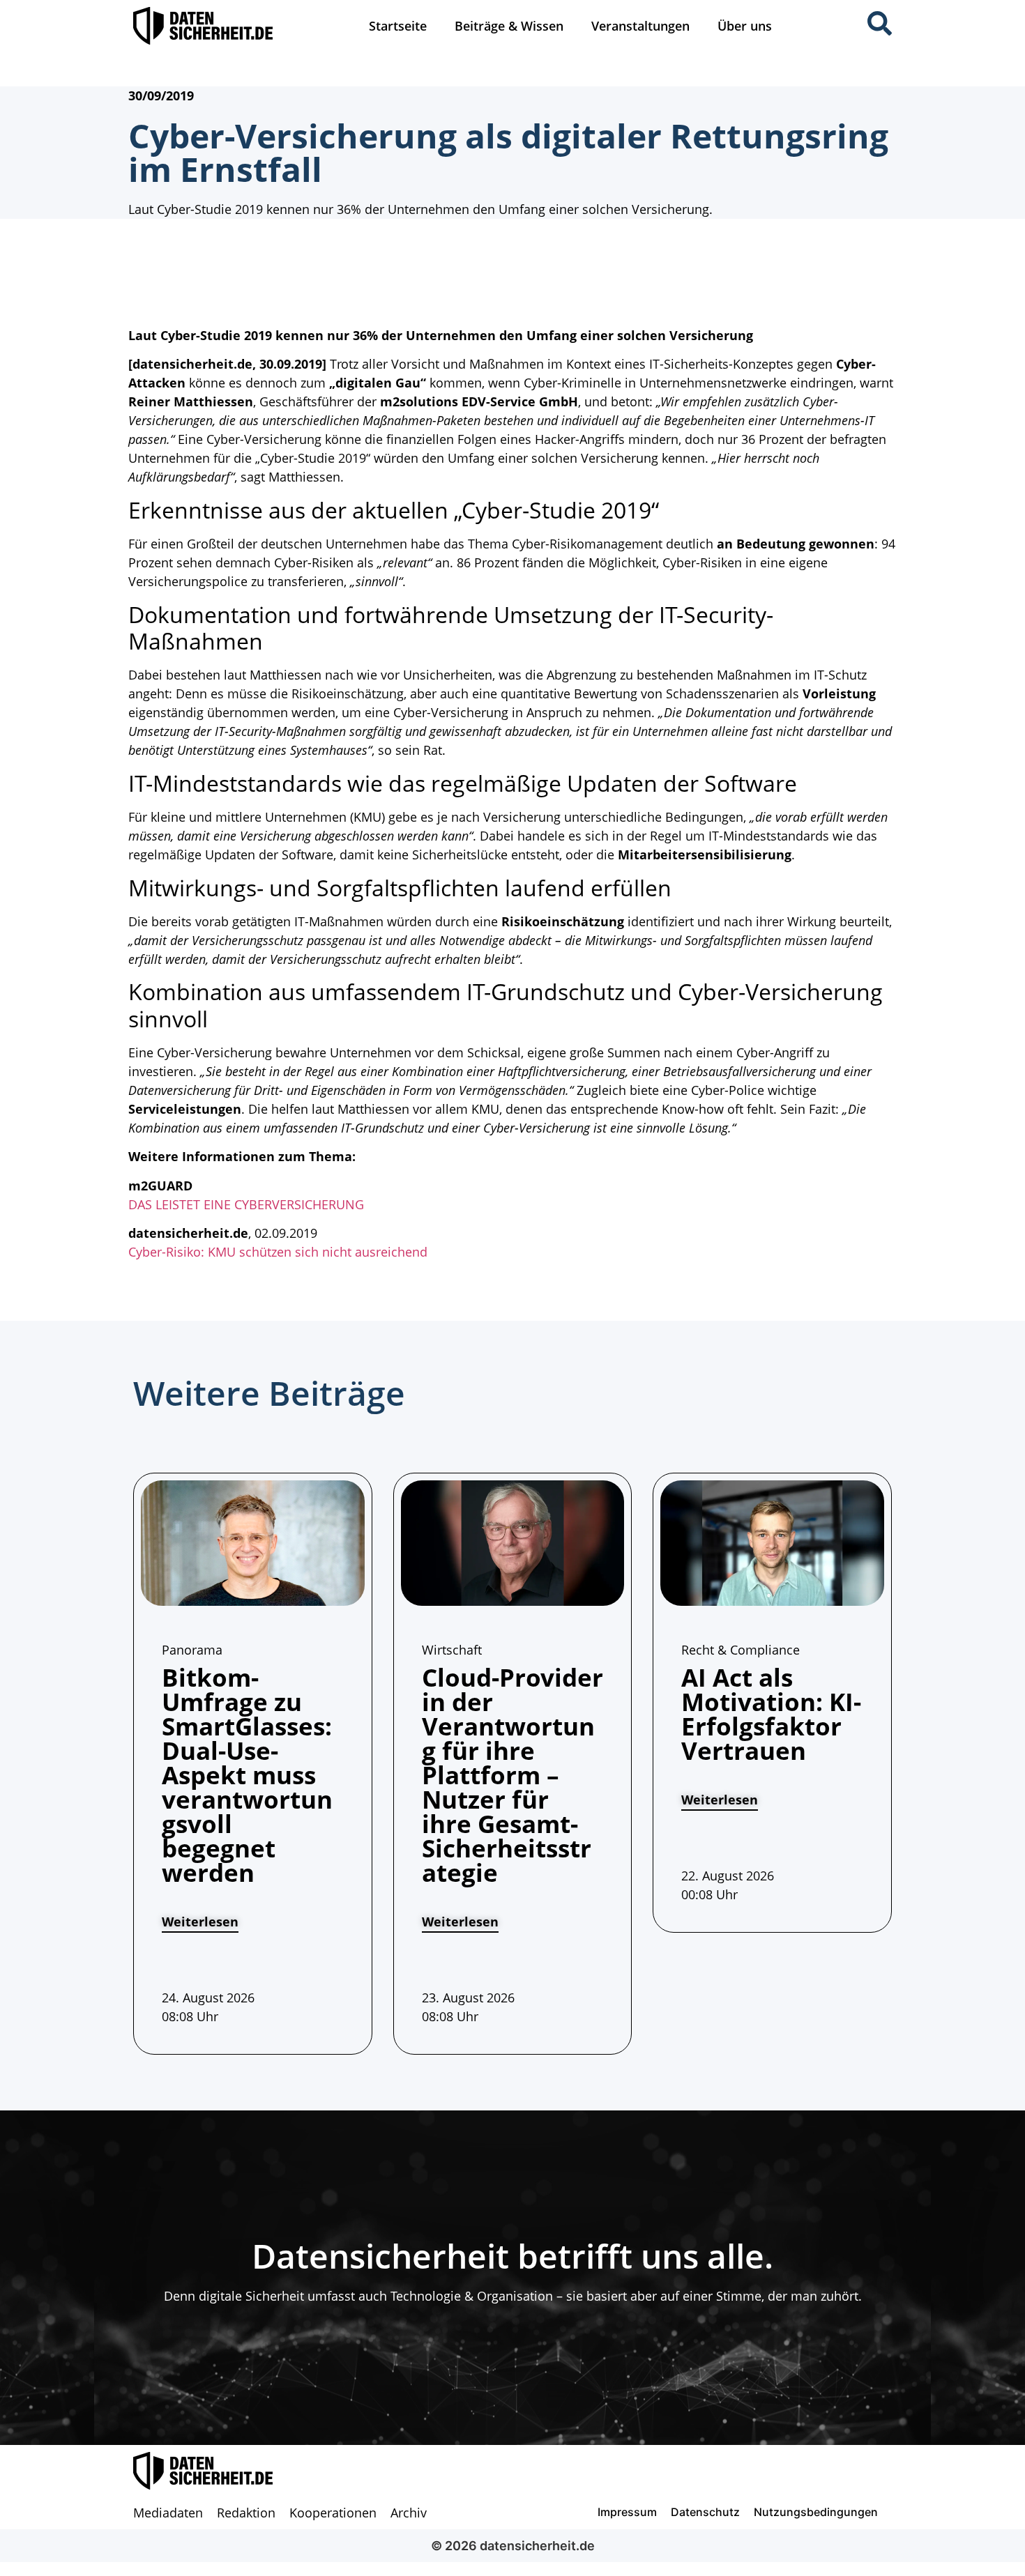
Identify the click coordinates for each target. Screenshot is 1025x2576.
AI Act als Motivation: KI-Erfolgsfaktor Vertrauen (771, 1714)
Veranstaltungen (640, 26)
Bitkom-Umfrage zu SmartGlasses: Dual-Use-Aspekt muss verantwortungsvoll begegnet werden (247, 1775)
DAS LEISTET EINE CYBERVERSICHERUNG (246, 1204)
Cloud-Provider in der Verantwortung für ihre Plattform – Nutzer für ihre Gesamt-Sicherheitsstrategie (512, 1775)
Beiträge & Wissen (509, 26)
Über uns (745, 26)
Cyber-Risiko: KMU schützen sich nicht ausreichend (278, 1252)
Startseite (398, 26)
